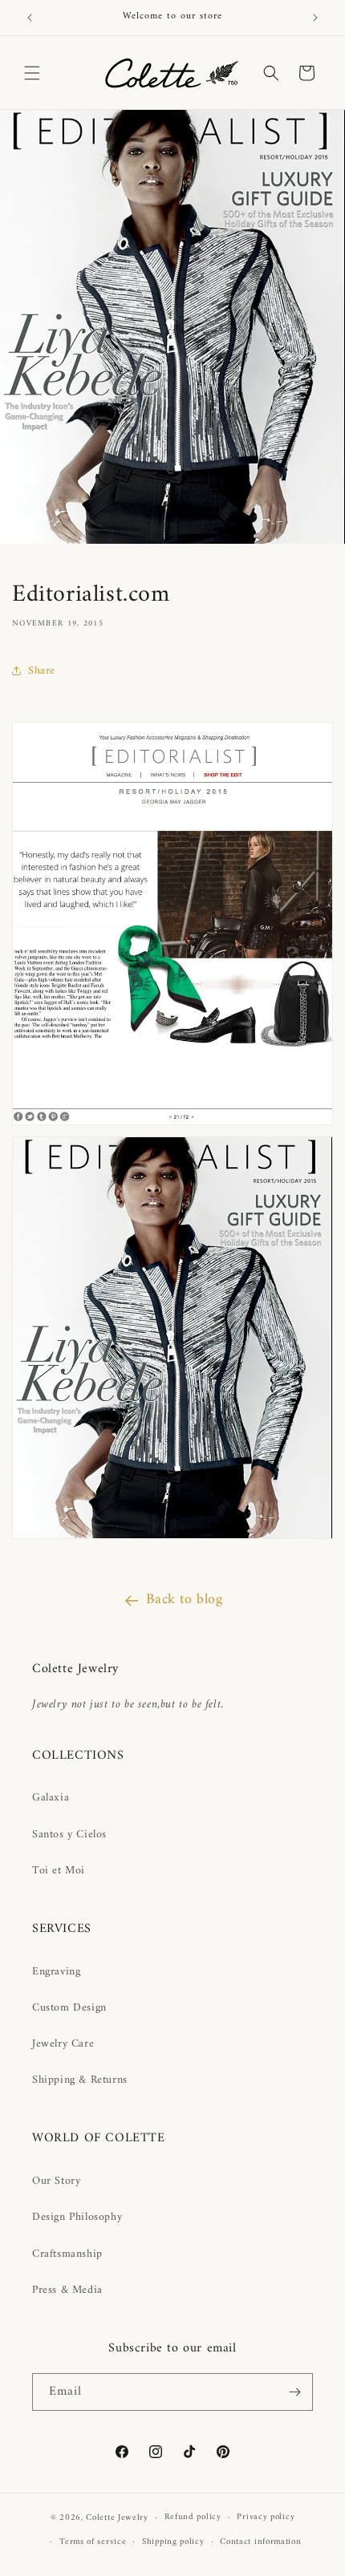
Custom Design (69, 2008)
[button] (32, 73)
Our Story (56, 2181)
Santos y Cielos (69, 1835)
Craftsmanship (67, 2254)
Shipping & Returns (80, 2080)
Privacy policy (266, 2517)
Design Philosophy (77, 2217)
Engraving (56, 1972)
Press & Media (67, 2290)
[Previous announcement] (30, 18)
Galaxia (51, 1798)
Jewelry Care (63, 2044)
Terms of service (93, 2542)
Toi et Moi (59, 1871)
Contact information (260, 2542)
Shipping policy (173, 2542)
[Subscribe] (294, 2392)
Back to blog (184, 1600)
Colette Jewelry (117, 2518)
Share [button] (42, 671)
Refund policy (193, 2517)
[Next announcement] (315, 18)
